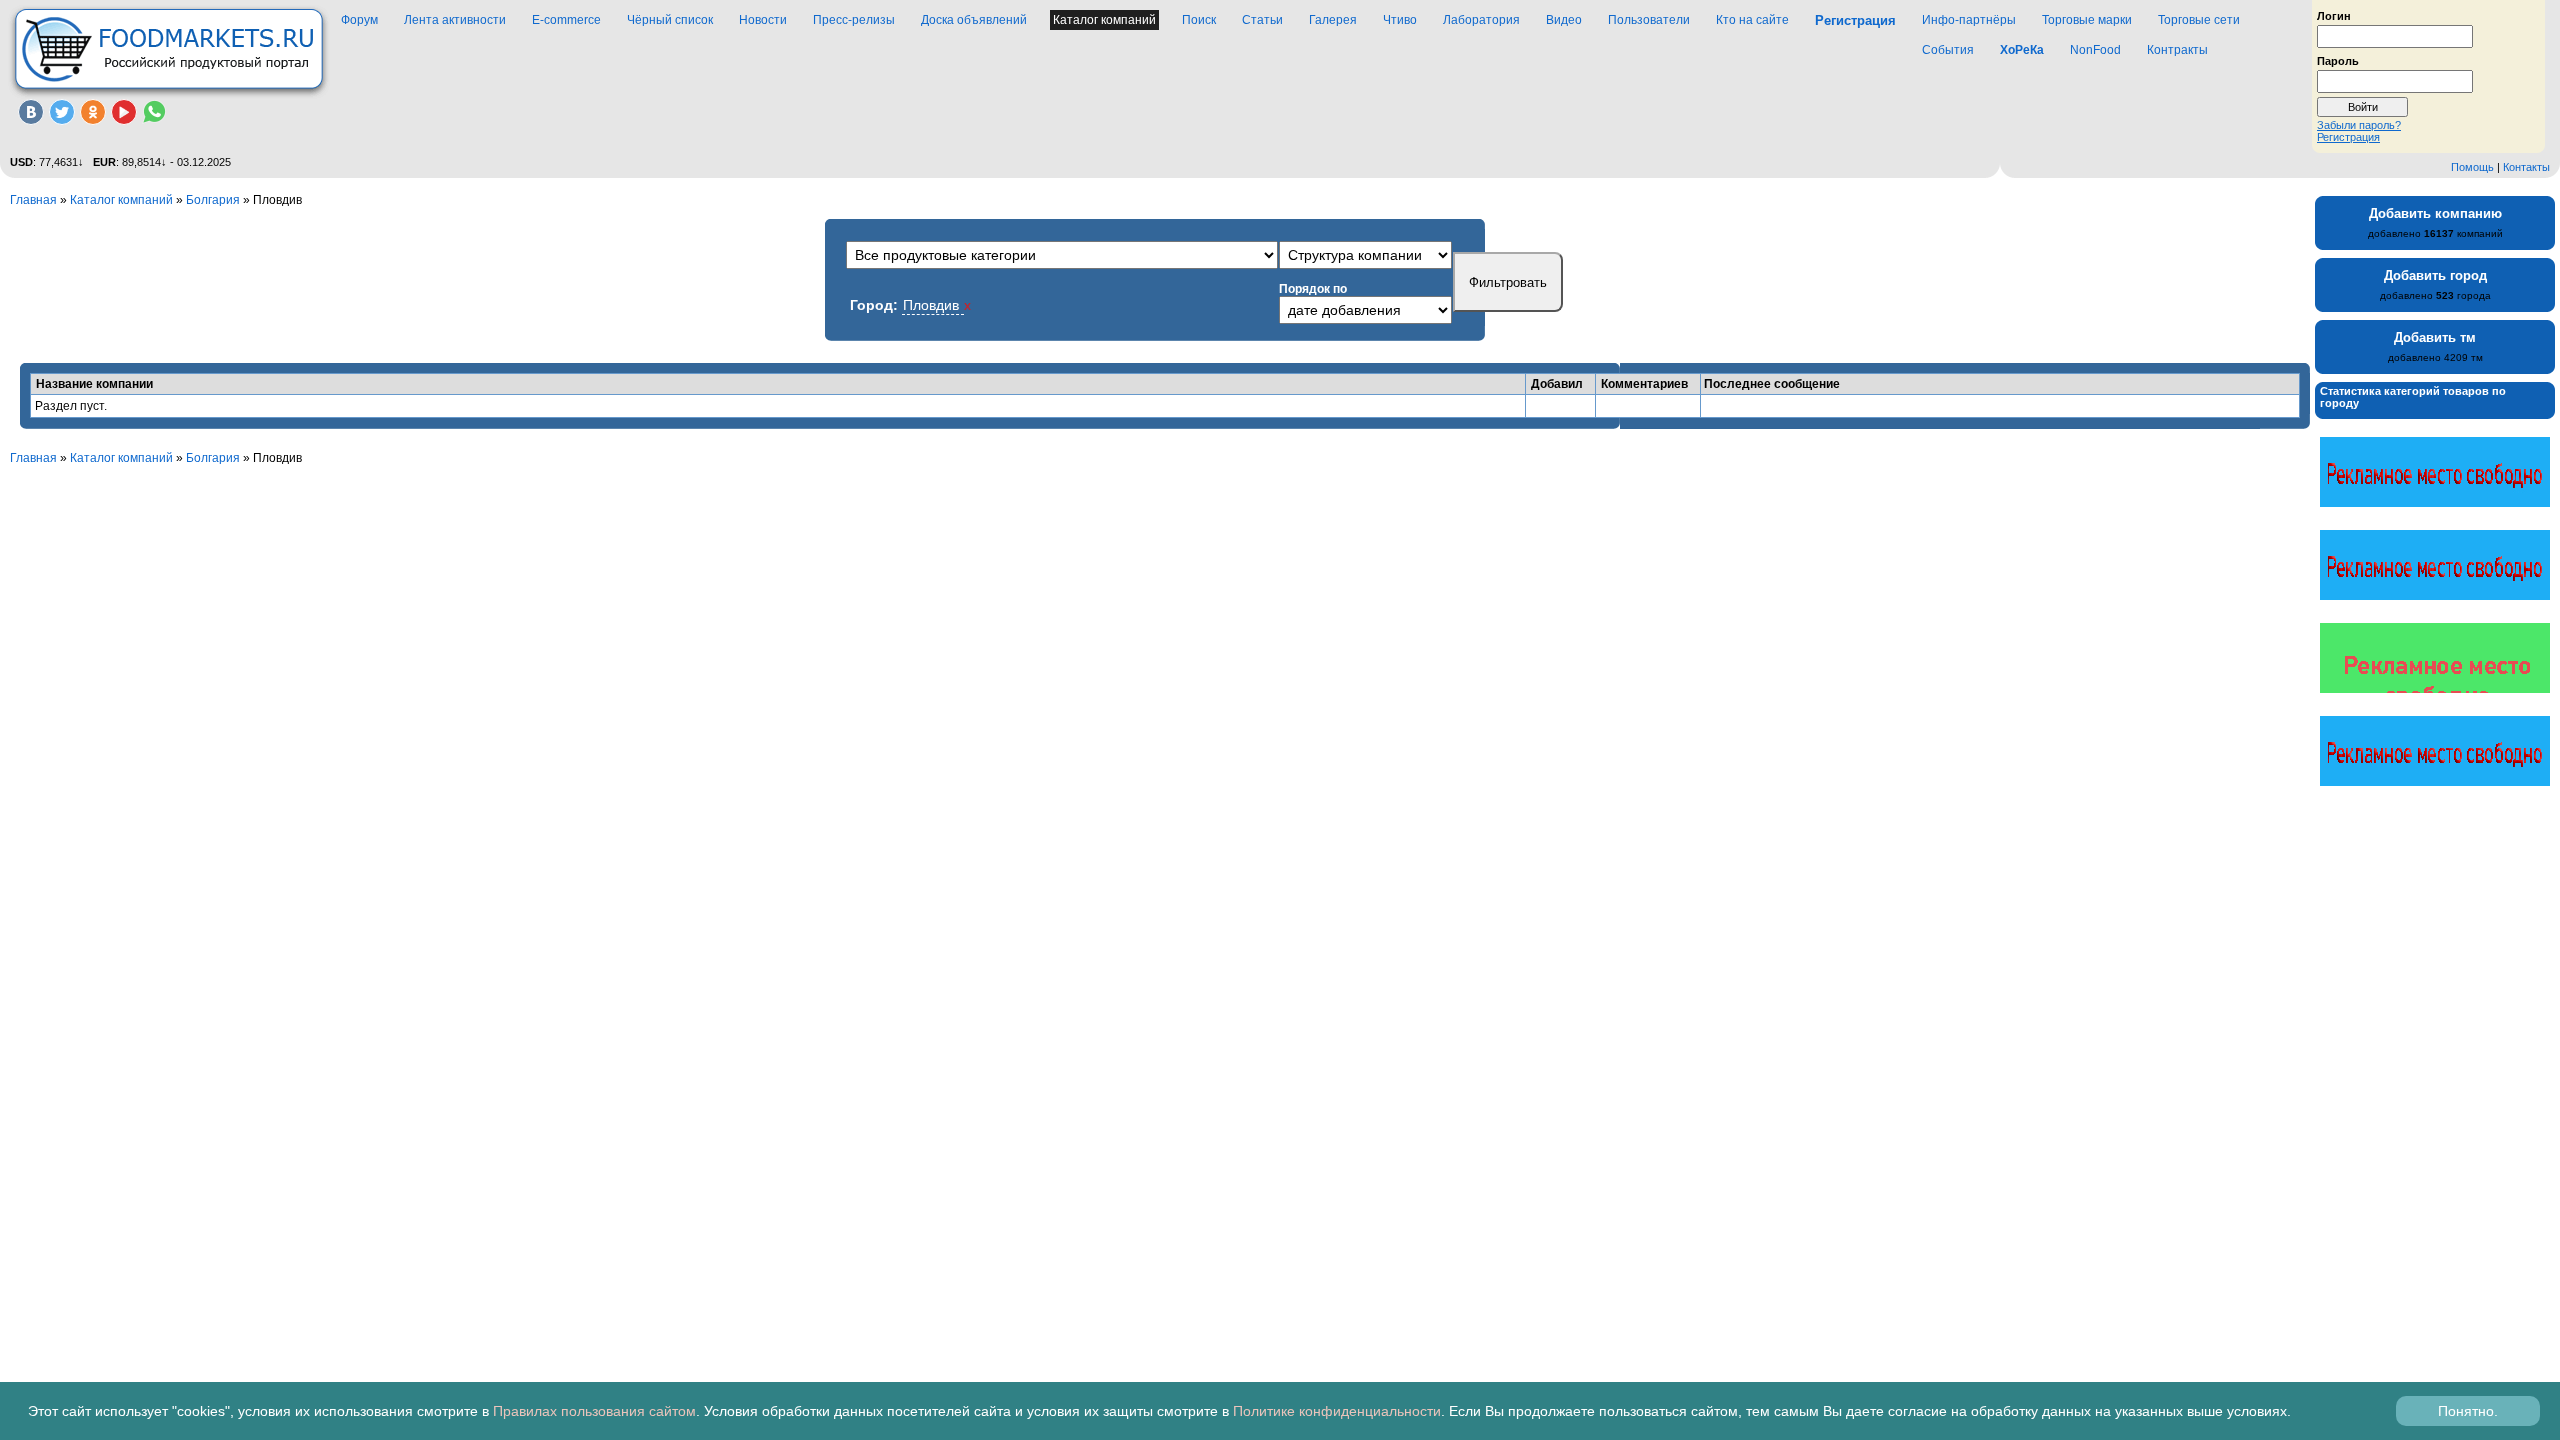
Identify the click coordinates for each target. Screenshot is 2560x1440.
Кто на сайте (1752, 20)
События (1948, 50)
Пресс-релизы (854, 20)
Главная (33, 200)
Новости (763, 20)
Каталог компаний (1104, 20)
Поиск (1199, 20)
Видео (1564, 20)
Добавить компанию (2435, 213)
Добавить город (2435, 275)
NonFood (2095, 50)
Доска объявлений (974, 20)
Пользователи (1649, 20)
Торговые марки (2087, 20)
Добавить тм (2435, 337)
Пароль (2338, 60)
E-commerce (566, 20)
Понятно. (2468, 1411)
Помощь (2472, 167)
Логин (2334, 15)
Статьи (1262, 20)
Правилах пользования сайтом (594, 1411)
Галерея (1333, 20)
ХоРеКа (2022, 50)
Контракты (2177, 50)
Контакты (2526, 167)
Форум (359, 20)
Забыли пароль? (2359, 125)
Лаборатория (1481, 20)
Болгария (213, 200)
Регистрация (2348, 137)
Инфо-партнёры (1969, 20)
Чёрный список (670, 20)
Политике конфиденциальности (1337, 1411)
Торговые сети (2199, 20)
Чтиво (1400, 20)
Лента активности (455, 20)
